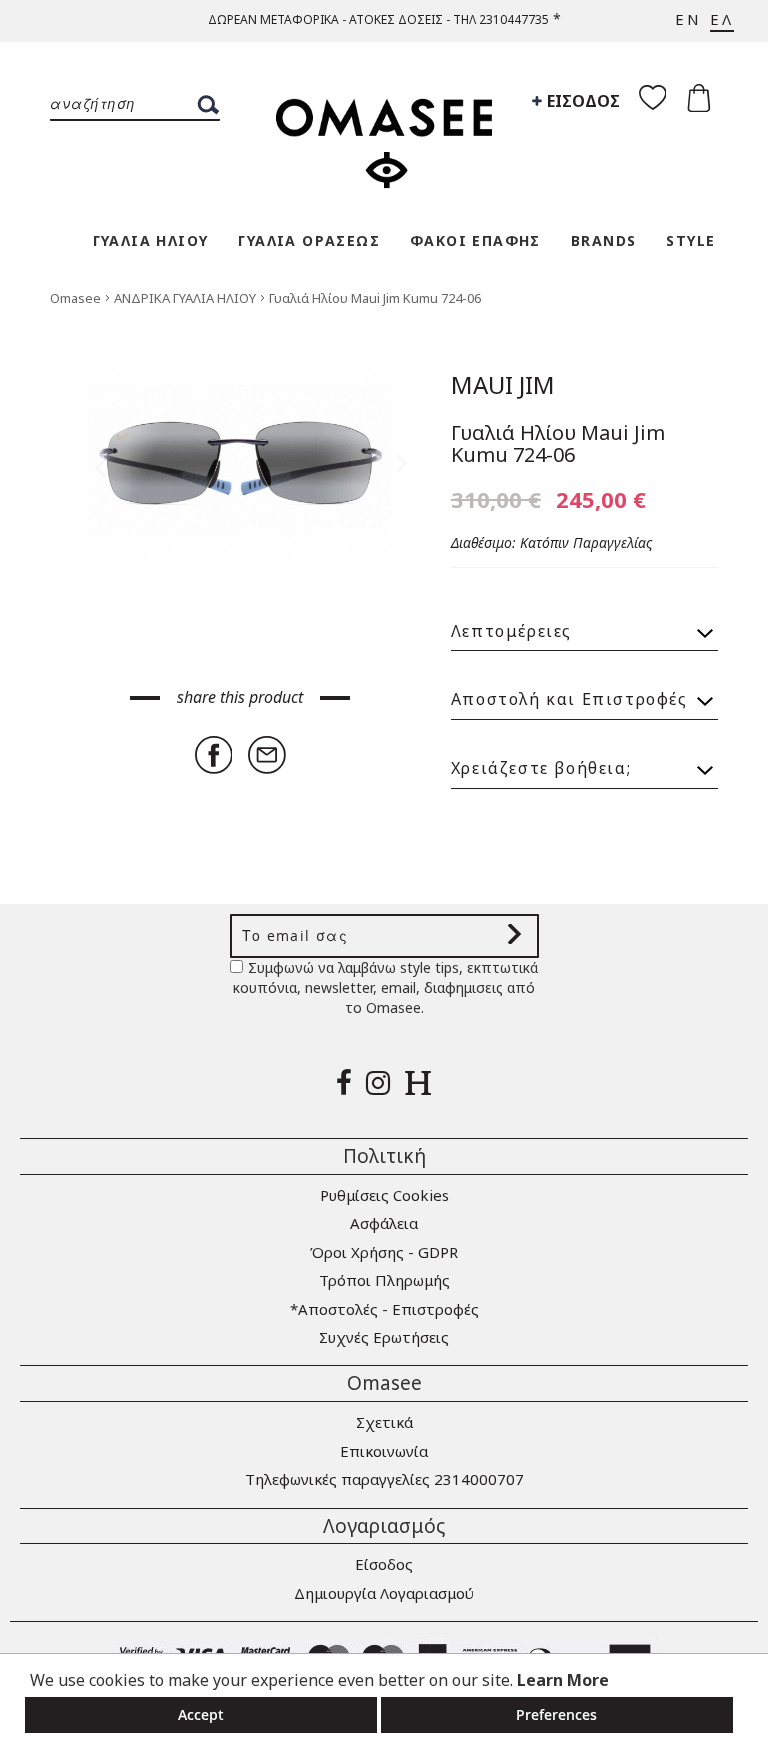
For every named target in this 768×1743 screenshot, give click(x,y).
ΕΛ (722, 19)
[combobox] (135, 105)
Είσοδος (384, 1564)
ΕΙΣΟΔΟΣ (581, 101)
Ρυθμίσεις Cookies (384, 1195)
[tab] (584, 622)
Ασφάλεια (384, 1223)
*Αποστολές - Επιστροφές (384, 1309)
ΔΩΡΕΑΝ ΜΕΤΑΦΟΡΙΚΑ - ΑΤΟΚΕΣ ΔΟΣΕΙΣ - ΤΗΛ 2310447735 (378, 19)
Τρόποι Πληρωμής (384, 1280)
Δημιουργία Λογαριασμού (384, 1593)
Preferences (556, 1714)
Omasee (77, 298)
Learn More (563, 1680)
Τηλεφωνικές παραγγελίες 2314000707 (384, 1479)
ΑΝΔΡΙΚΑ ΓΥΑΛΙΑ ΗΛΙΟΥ (186, 298)
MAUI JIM (503, 384)
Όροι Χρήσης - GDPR (384, 1252)
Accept (201, 1714)
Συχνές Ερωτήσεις (384, 1337)
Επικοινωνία (384, 1451)
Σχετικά (384, 1422)
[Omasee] (384, 133)
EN (688, 19)
